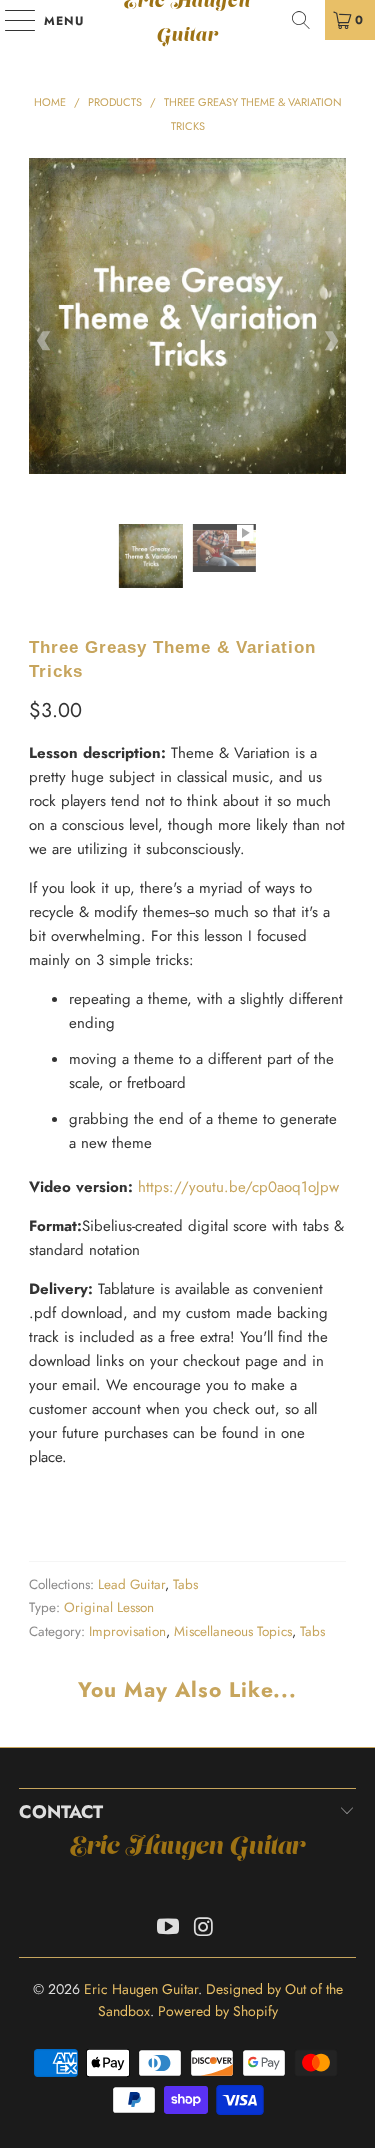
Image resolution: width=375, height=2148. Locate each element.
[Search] (301, 20)
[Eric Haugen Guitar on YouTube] (169, 1928)
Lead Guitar (131, 1584)
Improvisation (127, 1631)
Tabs (185, 1584)
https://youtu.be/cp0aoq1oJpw (238, 1187)
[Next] (331, 341)
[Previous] (44, 341)
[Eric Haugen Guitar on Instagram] (205, 1928)
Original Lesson (109, 1607)
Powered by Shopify (218, 2011)
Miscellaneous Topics (233, 1631)
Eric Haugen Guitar (187, 20)
